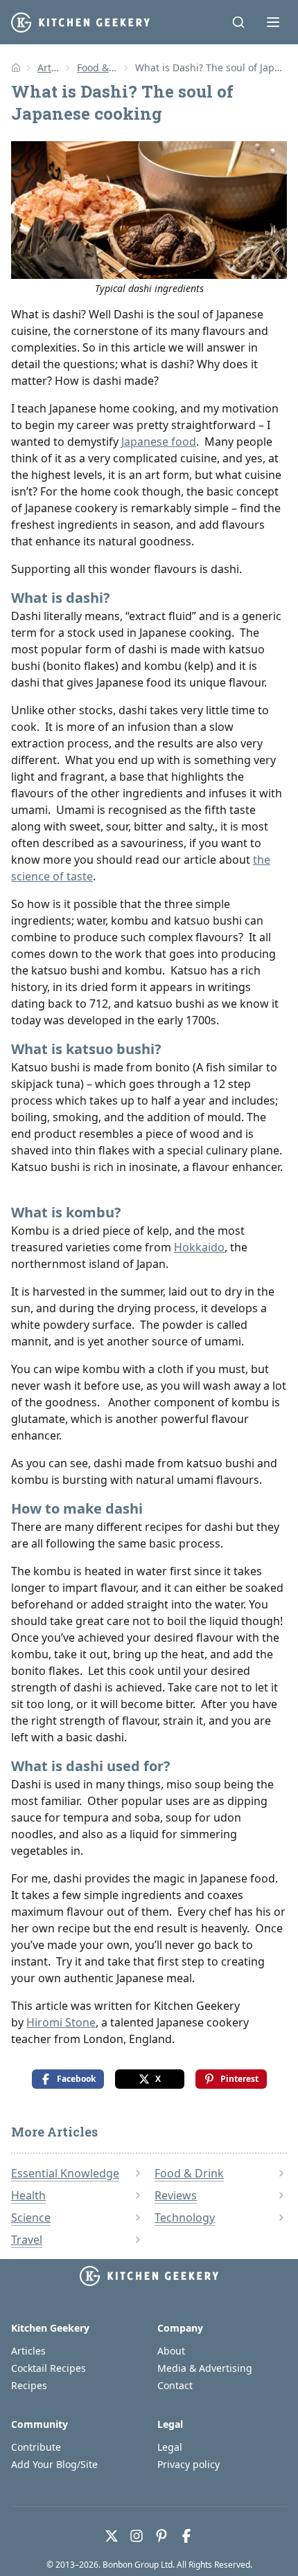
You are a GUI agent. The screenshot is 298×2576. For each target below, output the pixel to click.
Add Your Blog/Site (54, 2464)
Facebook (76, 2079)
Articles (49, 67)
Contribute (36, 2447)
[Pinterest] (161, 2536)
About (171, 2351)
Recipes (29, 2385)
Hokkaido (199, 1247)
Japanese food (159, 442)
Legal (170, 2447)
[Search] (238, 22)
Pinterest (239, 2079)
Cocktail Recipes (49, 2368)
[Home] (16, 68)
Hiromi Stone (61, 2022)
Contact (175, 2385)
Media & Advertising (205, 2368)
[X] (112, 2536)
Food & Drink (98, 67)
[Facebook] (186, 2536)
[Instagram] (137, 2536)
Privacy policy (189, 2464)
